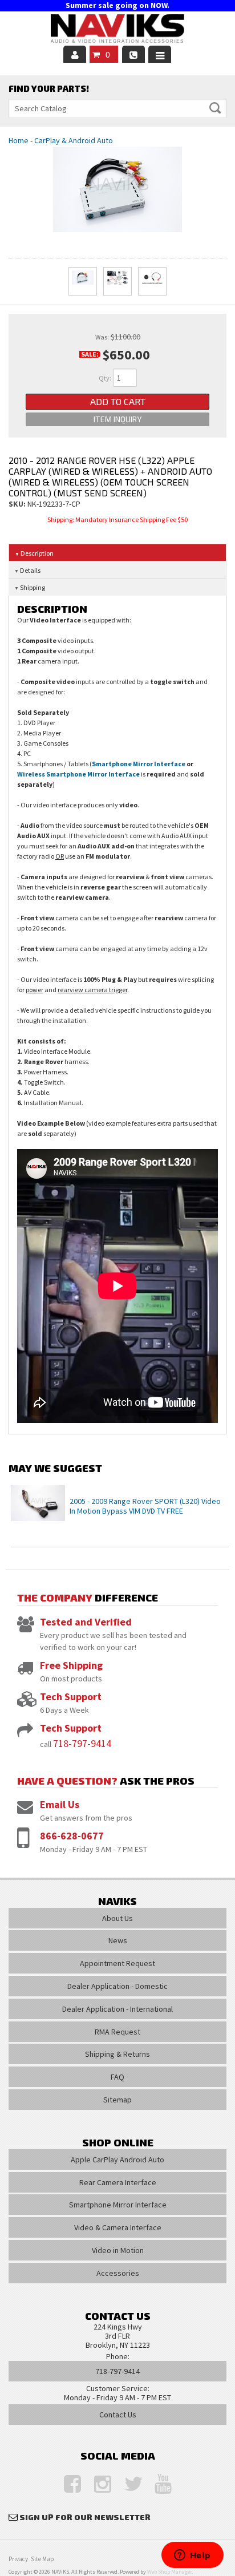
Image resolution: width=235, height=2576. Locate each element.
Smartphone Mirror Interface (139, 764)
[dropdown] (160, 54)
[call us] (133, 54)
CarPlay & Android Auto (74, 140)
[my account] (75, 54)
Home (19, 140)
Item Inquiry (117, 419)
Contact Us (118, 2415)
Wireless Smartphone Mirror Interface (78, 774)
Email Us (60, 1804)
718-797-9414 (82, 1743)
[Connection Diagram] (117, 281)
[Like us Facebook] (67, 2484)
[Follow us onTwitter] (127, 2484)
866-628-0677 (72, 1836)
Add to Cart (118, 401)
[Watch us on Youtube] (157, 2484)
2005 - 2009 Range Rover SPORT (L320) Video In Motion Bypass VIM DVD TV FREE (145, 1506)
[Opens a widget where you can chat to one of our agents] (192, 2556)
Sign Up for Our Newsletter (85, 2517)
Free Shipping (71, 1665)
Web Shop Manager (169, 2572)
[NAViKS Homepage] (117, 30)
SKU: (18, 504)
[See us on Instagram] (97, 2484)
